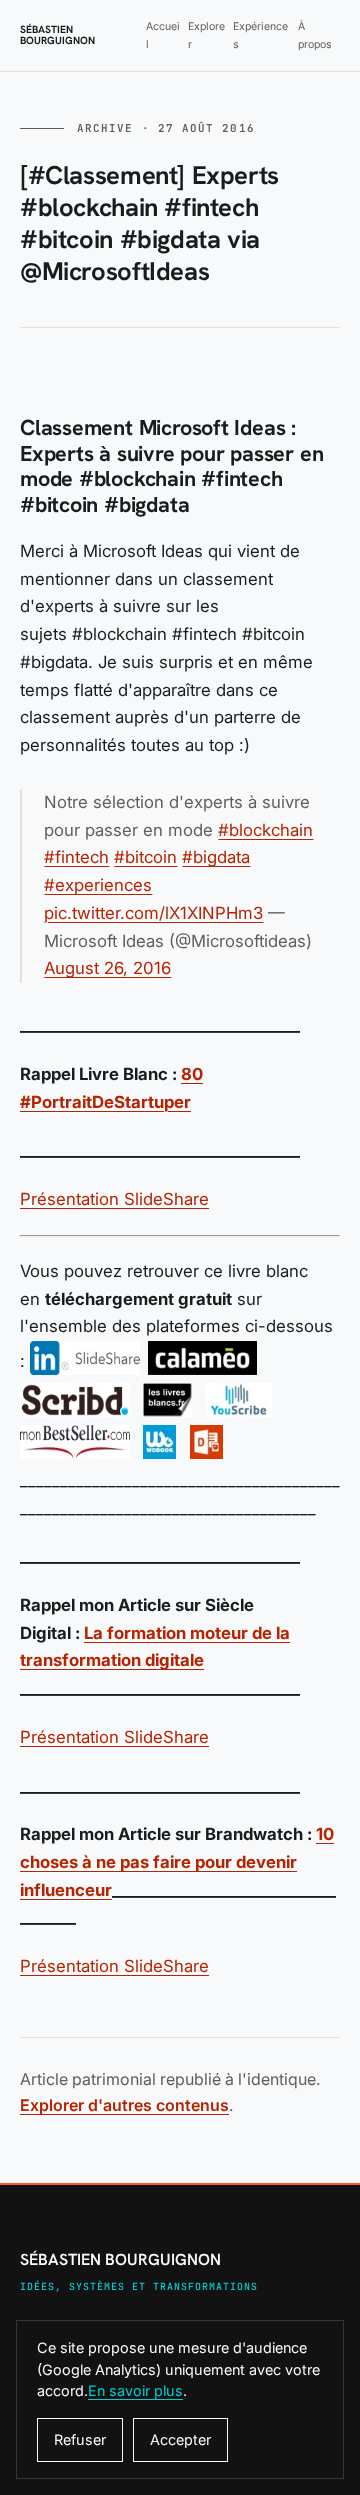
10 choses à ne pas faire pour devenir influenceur (177, 1861)
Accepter (180, 2439)
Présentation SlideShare (114, 1199)
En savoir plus (135, 2390)
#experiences (98, 885)
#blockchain (265, 830)
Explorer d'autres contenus (124, 2105)
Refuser (80, 2439)
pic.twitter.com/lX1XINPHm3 (153, 913)
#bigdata (216, 857)
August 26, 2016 (107, 968)
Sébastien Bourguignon (57, 35)
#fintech (76, 857)
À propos (315, 35)
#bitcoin (145, 857)
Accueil (163, 35)
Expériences (260, 35)
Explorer (206, 35)
